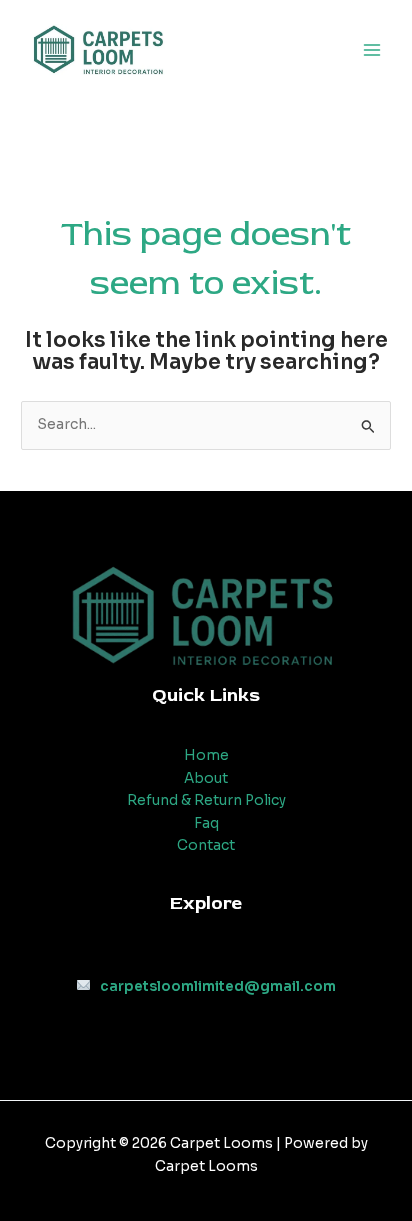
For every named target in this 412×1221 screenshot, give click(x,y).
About (206, 778)
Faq (206, 823)
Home (206, 755)
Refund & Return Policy (206, 800)
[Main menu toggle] (372, 50)
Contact (206, 845)
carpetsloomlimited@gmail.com (218, 986)
